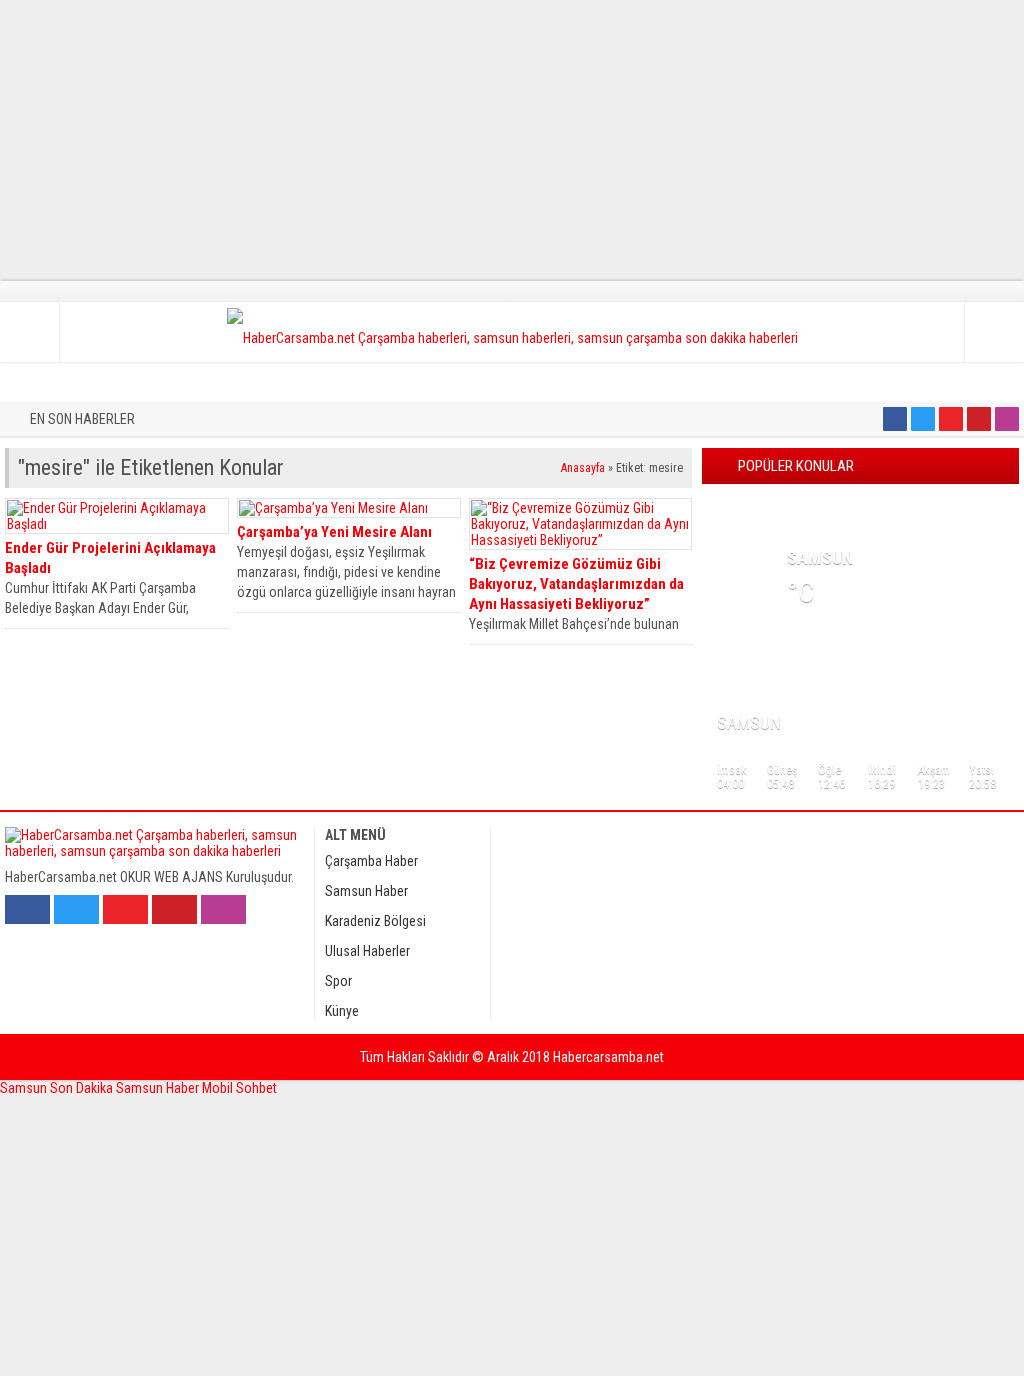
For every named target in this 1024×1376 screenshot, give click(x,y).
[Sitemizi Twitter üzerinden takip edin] (923, 419)
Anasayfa (583, 468)
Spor (338, 981)
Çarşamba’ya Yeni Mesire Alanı (334, 532)
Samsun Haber (366, 891)
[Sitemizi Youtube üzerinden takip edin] (951, 419)
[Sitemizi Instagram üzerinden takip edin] (1007, 419)
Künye (342, 1011)
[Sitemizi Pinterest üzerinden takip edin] (979, 419)
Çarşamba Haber (371, 861)
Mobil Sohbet (239, 1088)
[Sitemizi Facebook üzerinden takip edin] (895, 419)
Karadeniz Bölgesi (375, 921)
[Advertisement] (512, 140)
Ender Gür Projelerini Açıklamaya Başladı (110, 558)
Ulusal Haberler (367, 951)
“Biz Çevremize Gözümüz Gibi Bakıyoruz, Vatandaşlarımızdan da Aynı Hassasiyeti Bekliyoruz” (576, 584)
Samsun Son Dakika (58, 1088)
